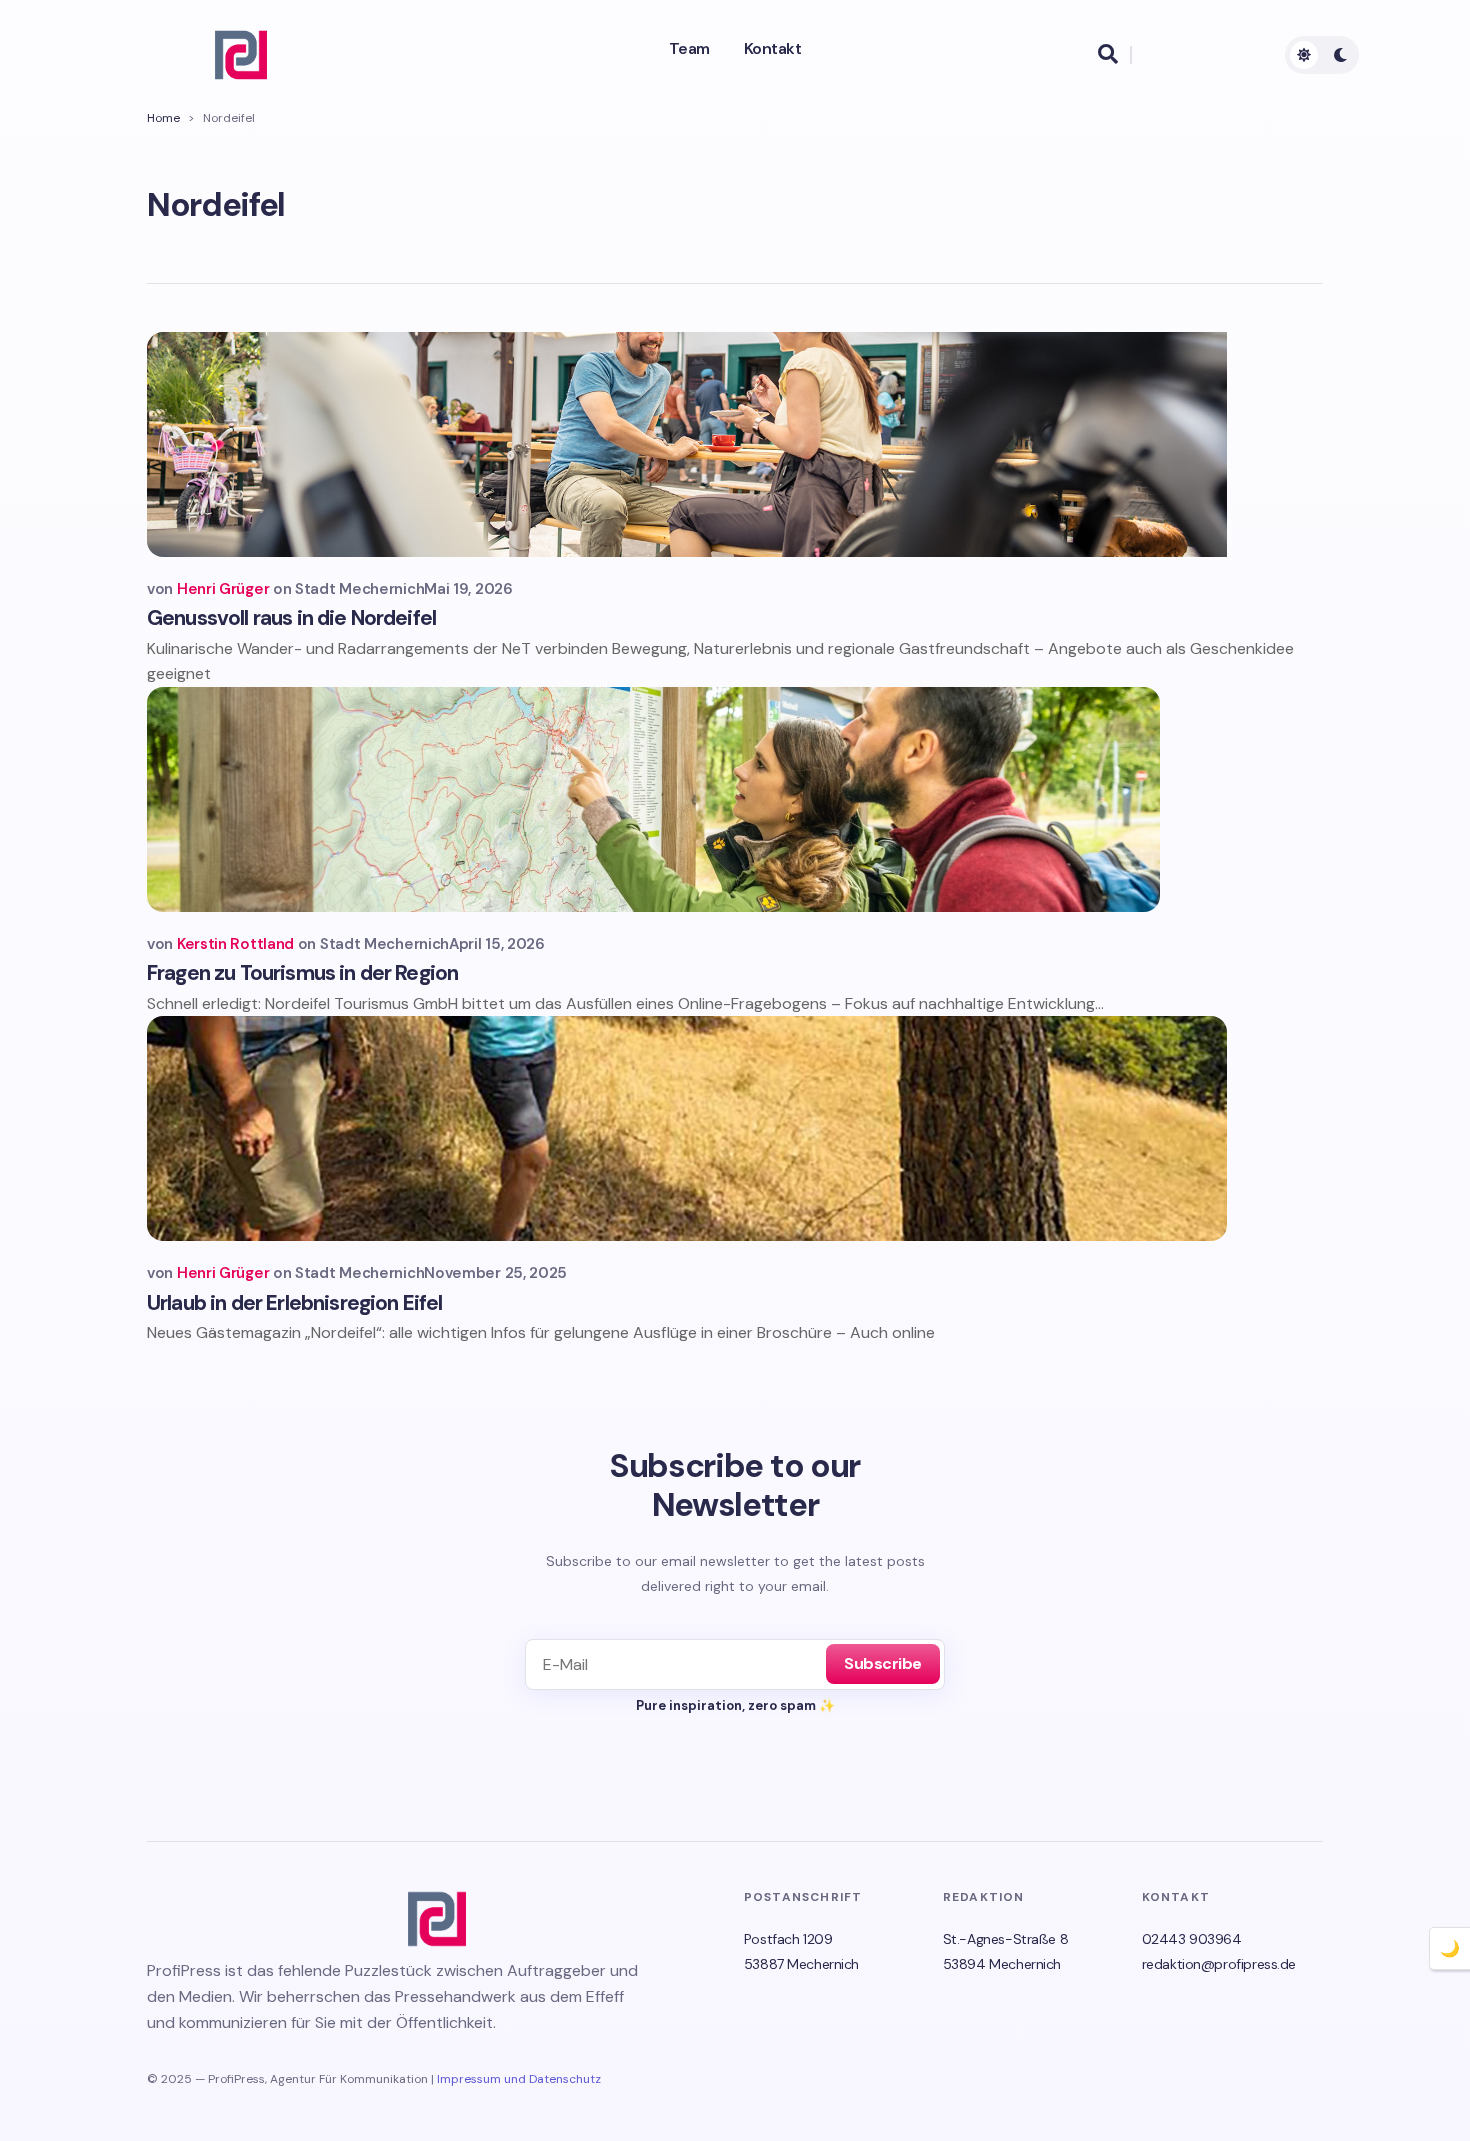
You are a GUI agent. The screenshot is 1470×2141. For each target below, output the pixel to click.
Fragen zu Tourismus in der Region (302, 973)
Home (163, 118)
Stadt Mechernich (359, 589)
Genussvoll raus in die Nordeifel (291, 618)
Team (689, 49)
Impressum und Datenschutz (519, 2079)
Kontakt (773, 49)
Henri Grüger (223, 589)
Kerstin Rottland (235, 944)
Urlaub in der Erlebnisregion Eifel (294, 1303)
